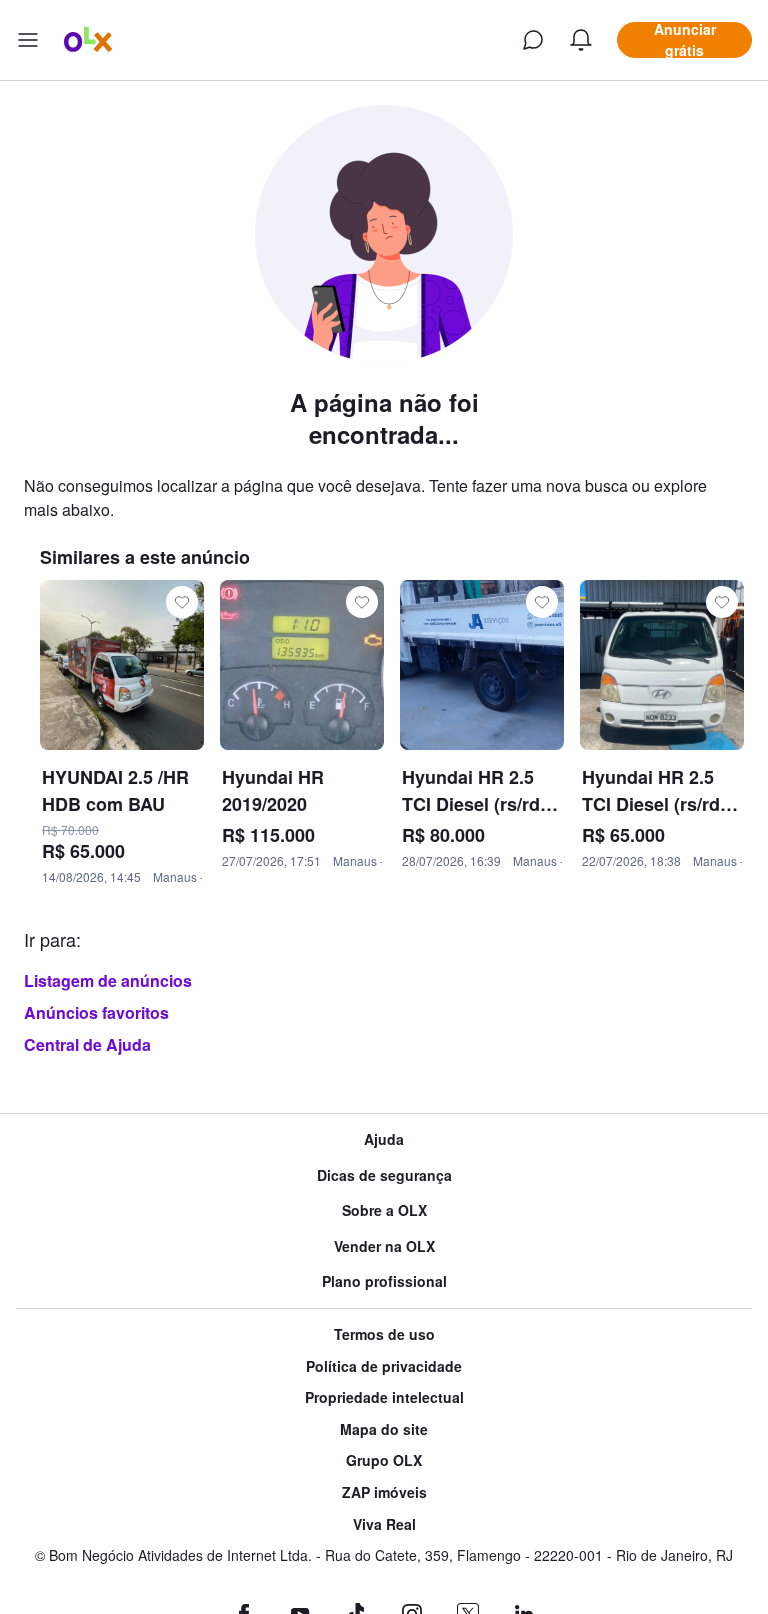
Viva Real (384, 1524)
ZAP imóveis (384, 1492)
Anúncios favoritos (96, 1012)
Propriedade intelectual (384, 1397)
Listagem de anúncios (108, 980)
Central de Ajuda (87, 1044)
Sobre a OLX (384, 1210)
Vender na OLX (384, 1246)
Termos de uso (384, 1334)
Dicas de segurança (384, 1175)
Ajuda (384, 1139)
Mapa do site (384, 1429)
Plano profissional (384, 1281)
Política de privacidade (384, 1366)
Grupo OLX (384, 1460)
